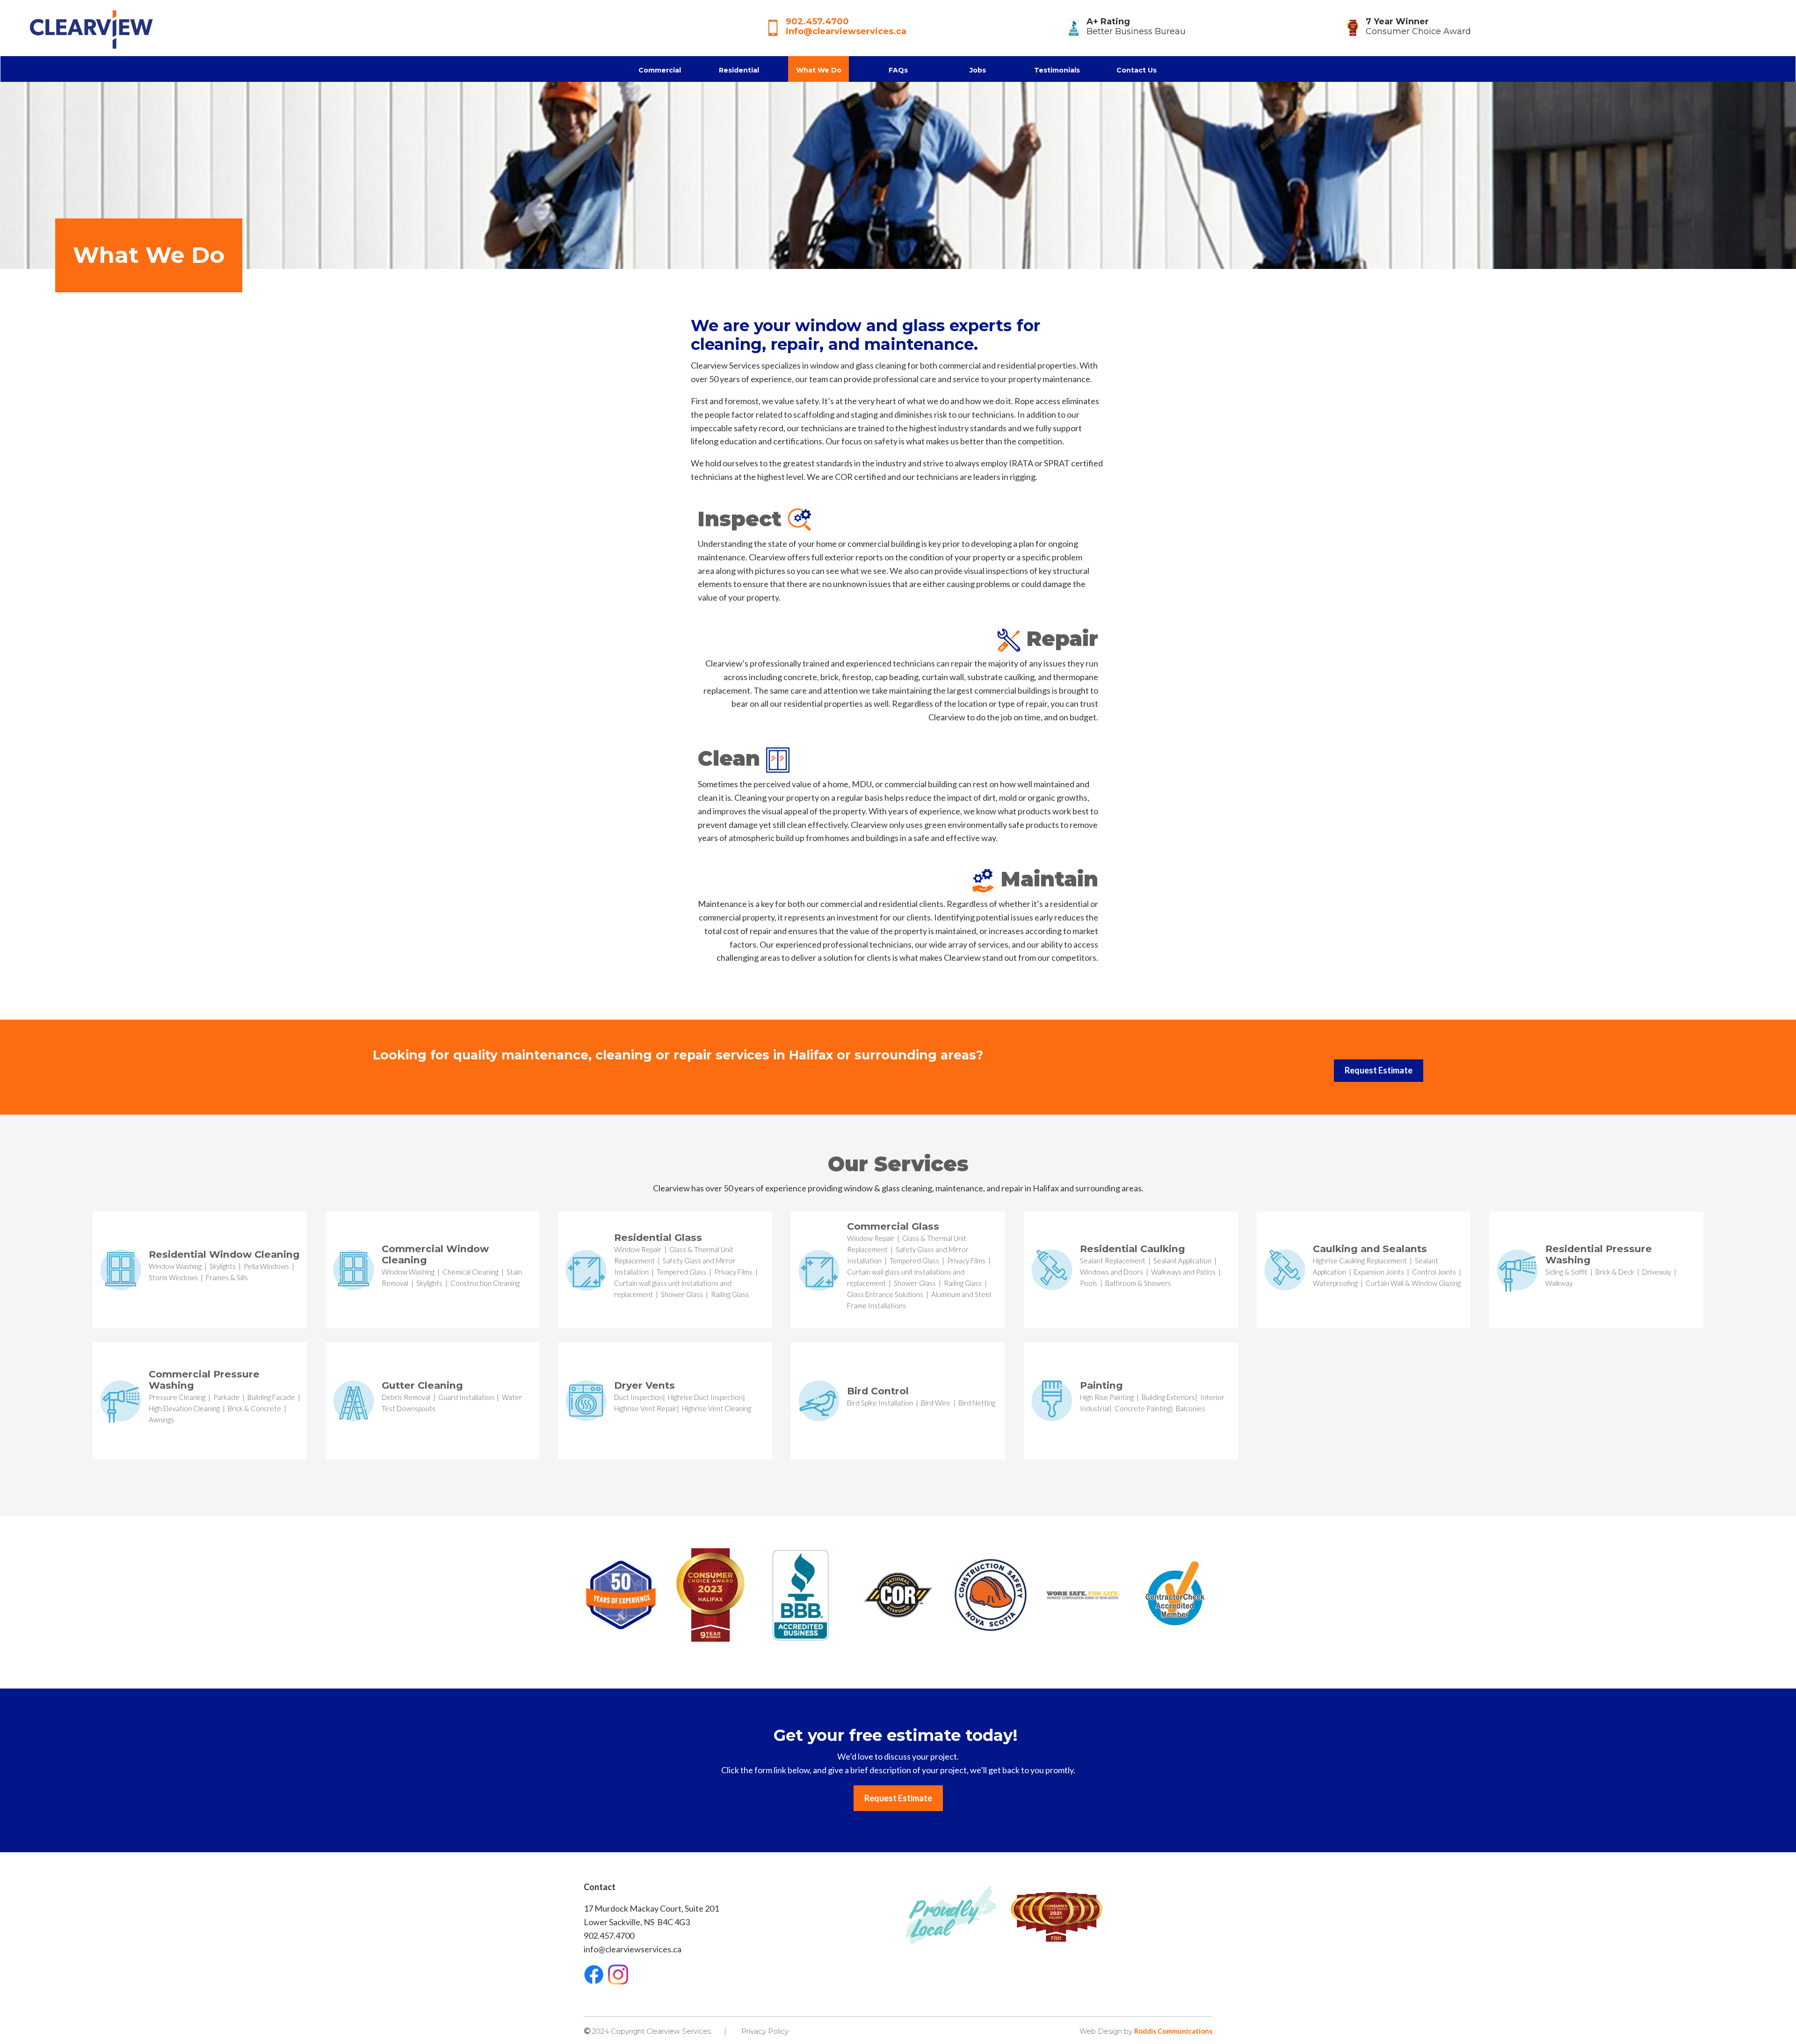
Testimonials (1057, 70)
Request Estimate (1379, 1070)
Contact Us (1137, 70)
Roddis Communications (1173, 2031)
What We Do (819, 70)
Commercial (660, 70)
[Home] (89, 27)
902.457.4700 (817, 22)
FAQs (898, 70)
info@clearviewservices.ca (846, 31)
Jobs (978, 70)
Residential (739, 70)
